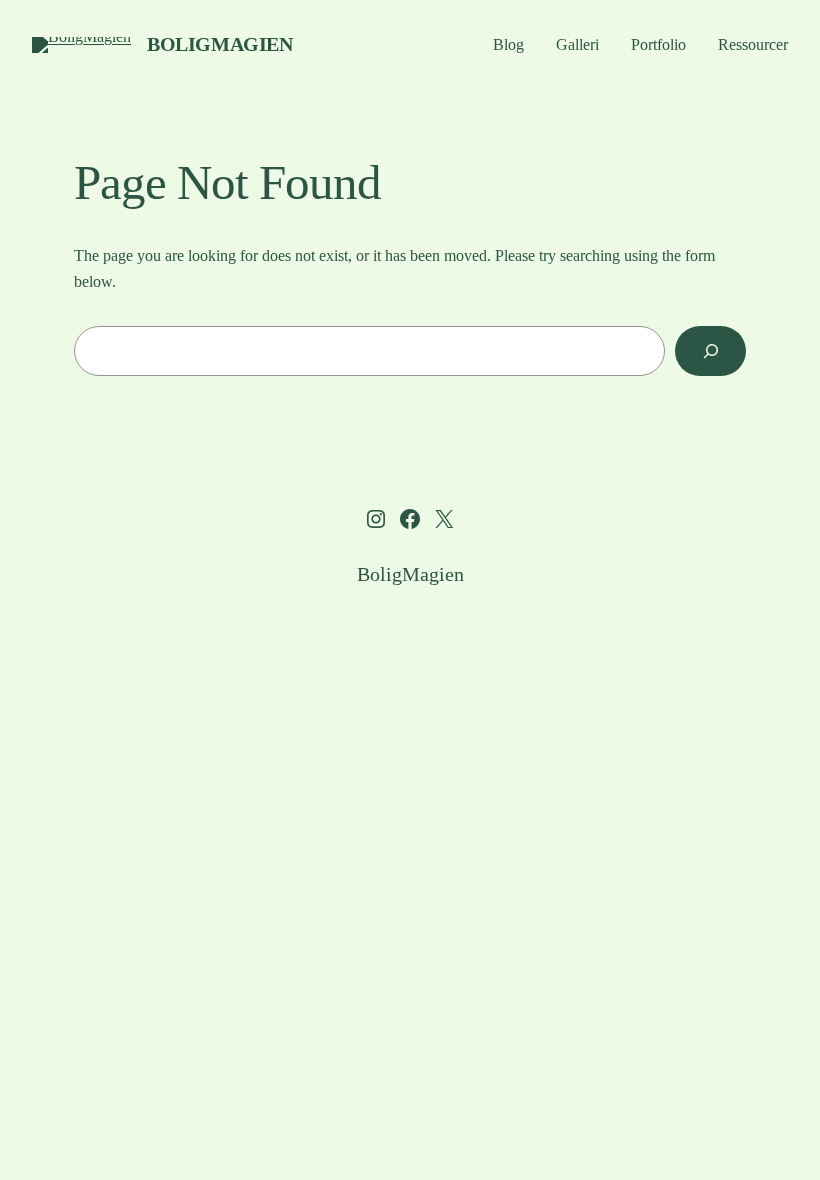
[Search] (710, 350)
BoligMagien (220, 44)
